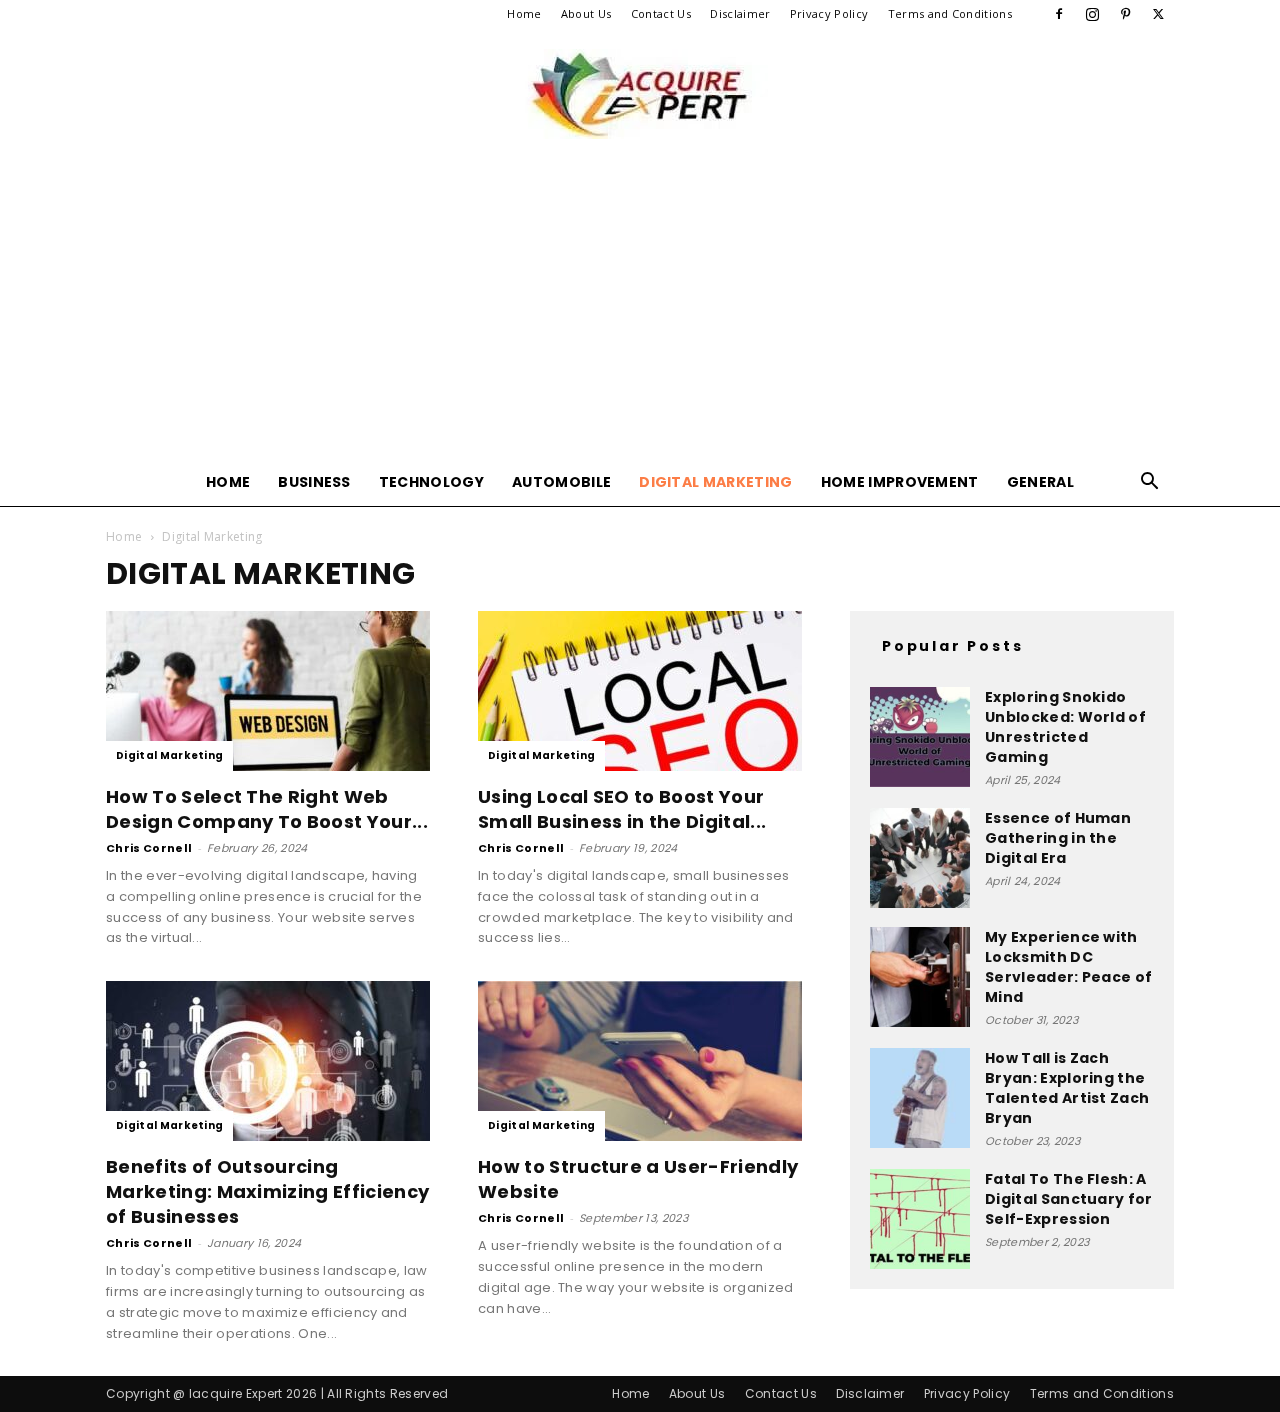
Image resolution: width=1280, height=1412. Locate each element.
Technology (431, 482)
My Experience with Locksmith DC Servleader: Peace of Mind (1068, 967)
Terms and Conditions (950, 13)
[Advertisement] (640, 308)
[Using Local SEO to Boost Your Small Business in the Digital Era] (640, 691)
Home (524, 13)
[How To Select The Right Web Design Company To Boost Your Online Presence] (268, 691)
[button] (1150, 483)
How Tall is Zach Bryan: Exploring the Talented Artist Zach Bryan (1067, 1088)
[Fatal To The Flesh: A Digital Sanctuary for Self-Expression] (920, 1219)
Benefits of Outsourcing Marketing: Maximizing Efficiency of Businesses (267, 1191)
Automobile (561, 482)
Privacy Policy (829, 13)
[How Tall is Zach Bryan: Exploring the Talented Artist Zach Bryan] (920, 1098)
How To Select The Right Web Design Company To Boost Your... (267, 809)
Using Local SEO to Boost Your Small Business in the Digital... (622, 809)
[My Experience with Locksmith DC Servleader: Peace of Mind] (920, 977)
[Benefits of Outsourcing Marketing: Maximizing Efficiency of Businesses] (268, 1061)
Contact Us (661, 13)
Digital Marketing (715, 482)
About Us (586, 13)
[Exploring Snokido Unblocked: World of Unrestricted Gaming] (920, 737)
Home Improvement (900, 482)
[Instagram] (1092, 14)
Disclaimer (740, 13)
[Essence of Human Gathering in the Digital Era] (920, 858)
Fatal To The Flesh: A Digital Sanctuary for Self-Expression (1069, 1199)
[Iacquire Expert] (640, 94)
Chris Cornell (149, 848)
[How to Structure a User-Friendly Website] (640, 1061)
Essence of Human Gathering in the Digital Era (1058, 838)
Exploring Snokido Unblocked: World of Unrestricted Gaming (1065, 727)
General (1040, 482)
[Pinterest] (1126, 14)
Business (314, 482)
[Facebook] (1059, 14)
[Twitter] (1159, 14)
